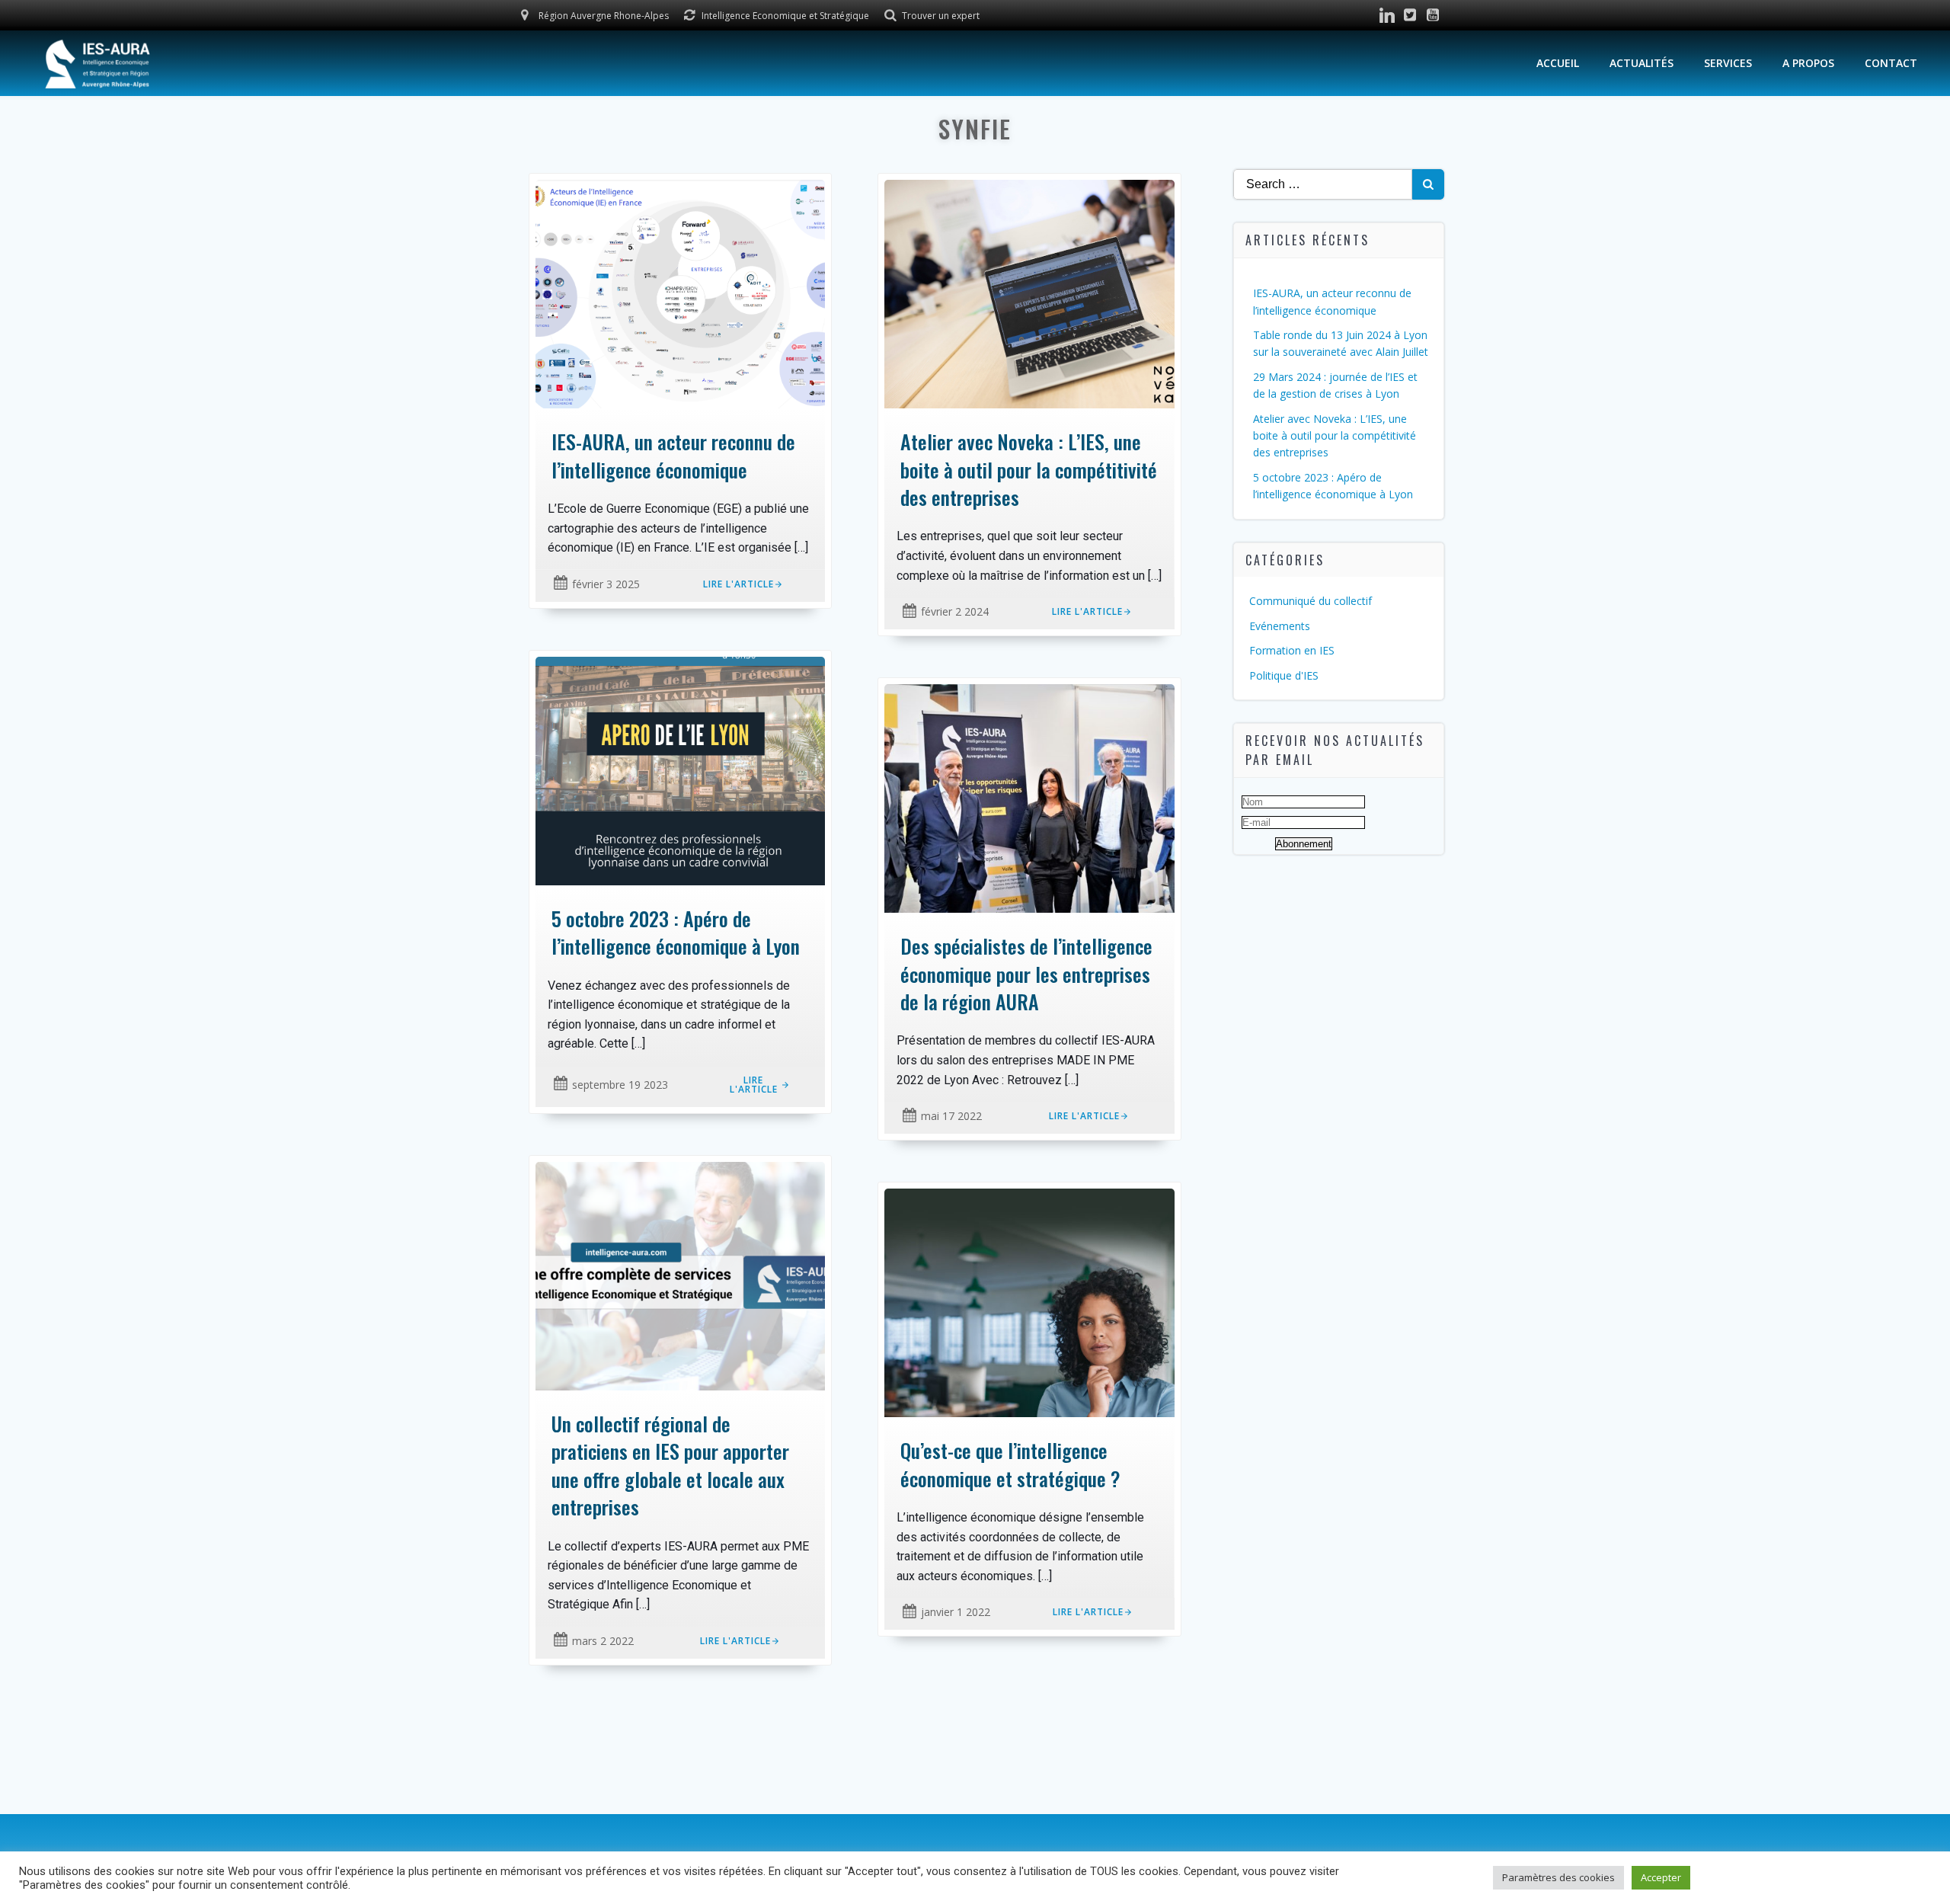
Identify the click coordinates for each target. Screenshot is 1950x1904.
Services (1728, 63)
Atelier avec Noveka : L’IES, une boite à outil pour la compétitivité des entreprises (1335, 436)
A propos (1808, 63)
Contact (1891, 63)
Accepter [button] (1661, 1877)
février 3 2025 (606, 584)
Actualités (1642, 63)
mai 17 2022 (951, 1116)
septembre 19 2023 (620, 1085)
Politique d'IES (1284, 675)
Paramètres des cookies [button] (1558, 1877)
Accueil (1558, 63)
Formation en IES (1292, 650)
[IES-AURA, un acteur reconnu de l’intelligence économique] (680, 293)
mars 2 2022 (603, 1641)
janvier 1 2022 (956, 1612)
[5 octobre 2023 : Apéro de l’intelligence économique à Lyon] (680, 770)
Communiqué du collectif (1311, 601)
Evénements (1280, 626)
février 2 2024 (955, 611)
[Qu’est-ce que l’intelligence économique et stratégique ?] (1029, 1301)
